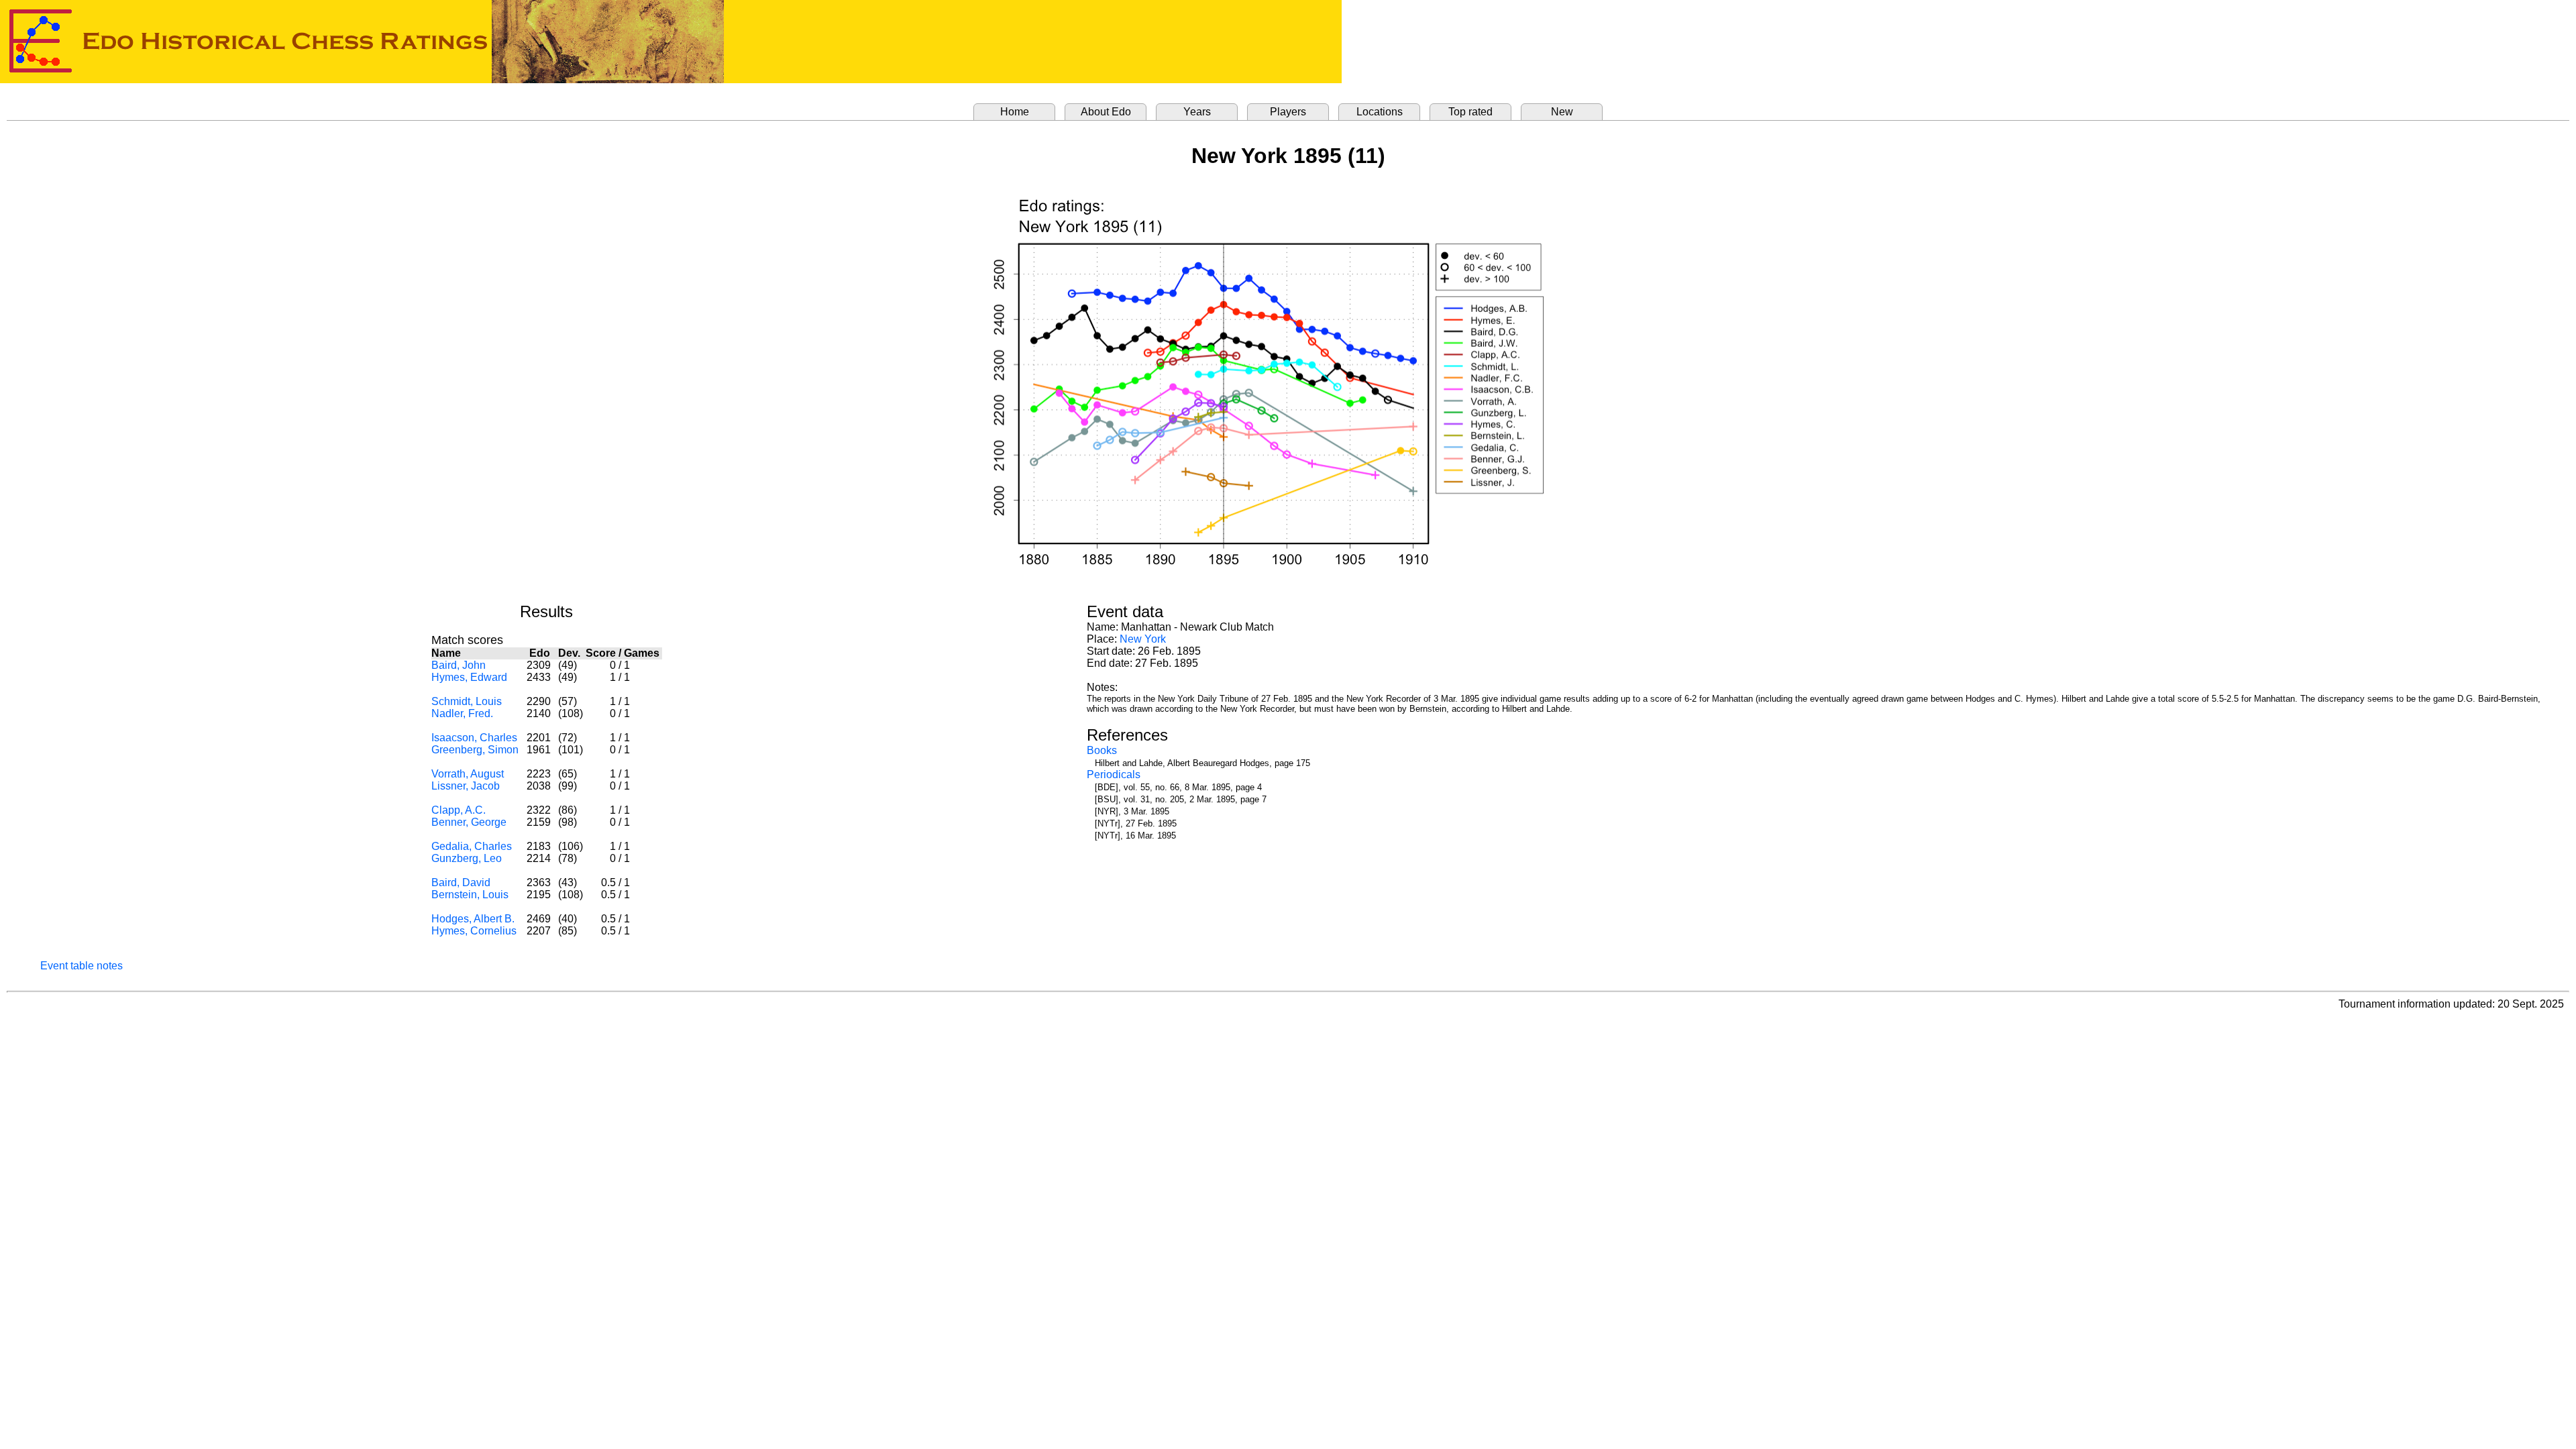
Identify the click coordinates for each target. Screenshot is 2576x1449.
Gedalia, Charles (472, 846)
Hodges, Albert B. (473, 919)
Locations (1380, 112)
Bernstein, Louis (470, 895)
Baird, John (459, 665)
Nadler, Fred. (462, 713)
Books (1102, 750)
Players (1288, 112)
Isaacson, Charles (474, 738)
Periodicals (1114, 774)
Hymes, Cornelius (474, 931)
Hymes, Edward (469, 677)
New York (1143, 639)
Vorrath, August (468, 774)
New (1562, 112)
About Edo (1106, 112)
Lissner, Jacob (466, 786)
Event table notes (82, 966)
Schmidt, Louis (467, 701)
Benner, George (469, 822)
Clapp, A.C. (459, 810)
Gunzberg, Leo (467, 858)
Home (1015, 112)
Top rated (1470, 112)
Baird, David (461, 882)
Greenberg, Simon (475, 750)
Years (1197, 112)
